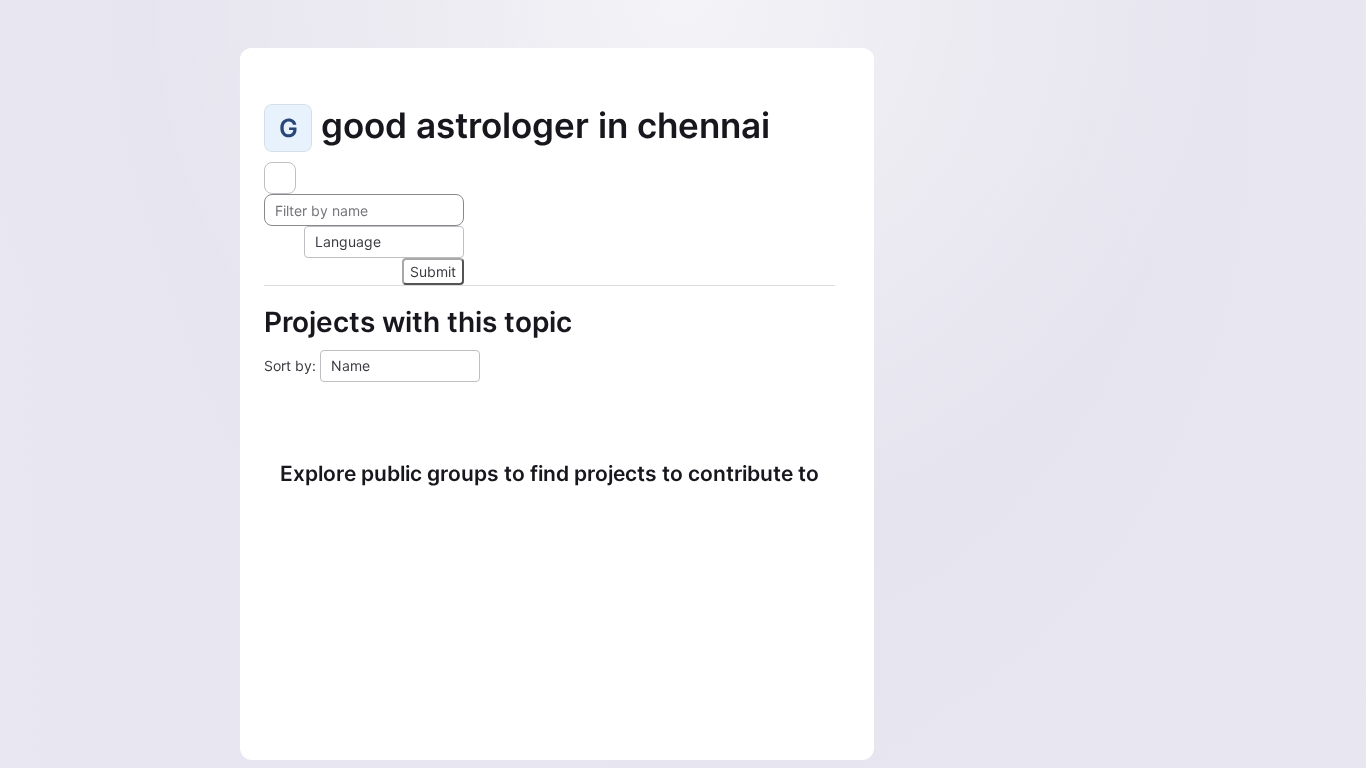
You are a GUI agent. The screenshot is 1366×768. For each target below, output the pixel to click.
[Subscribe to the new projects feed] (280, 178)
